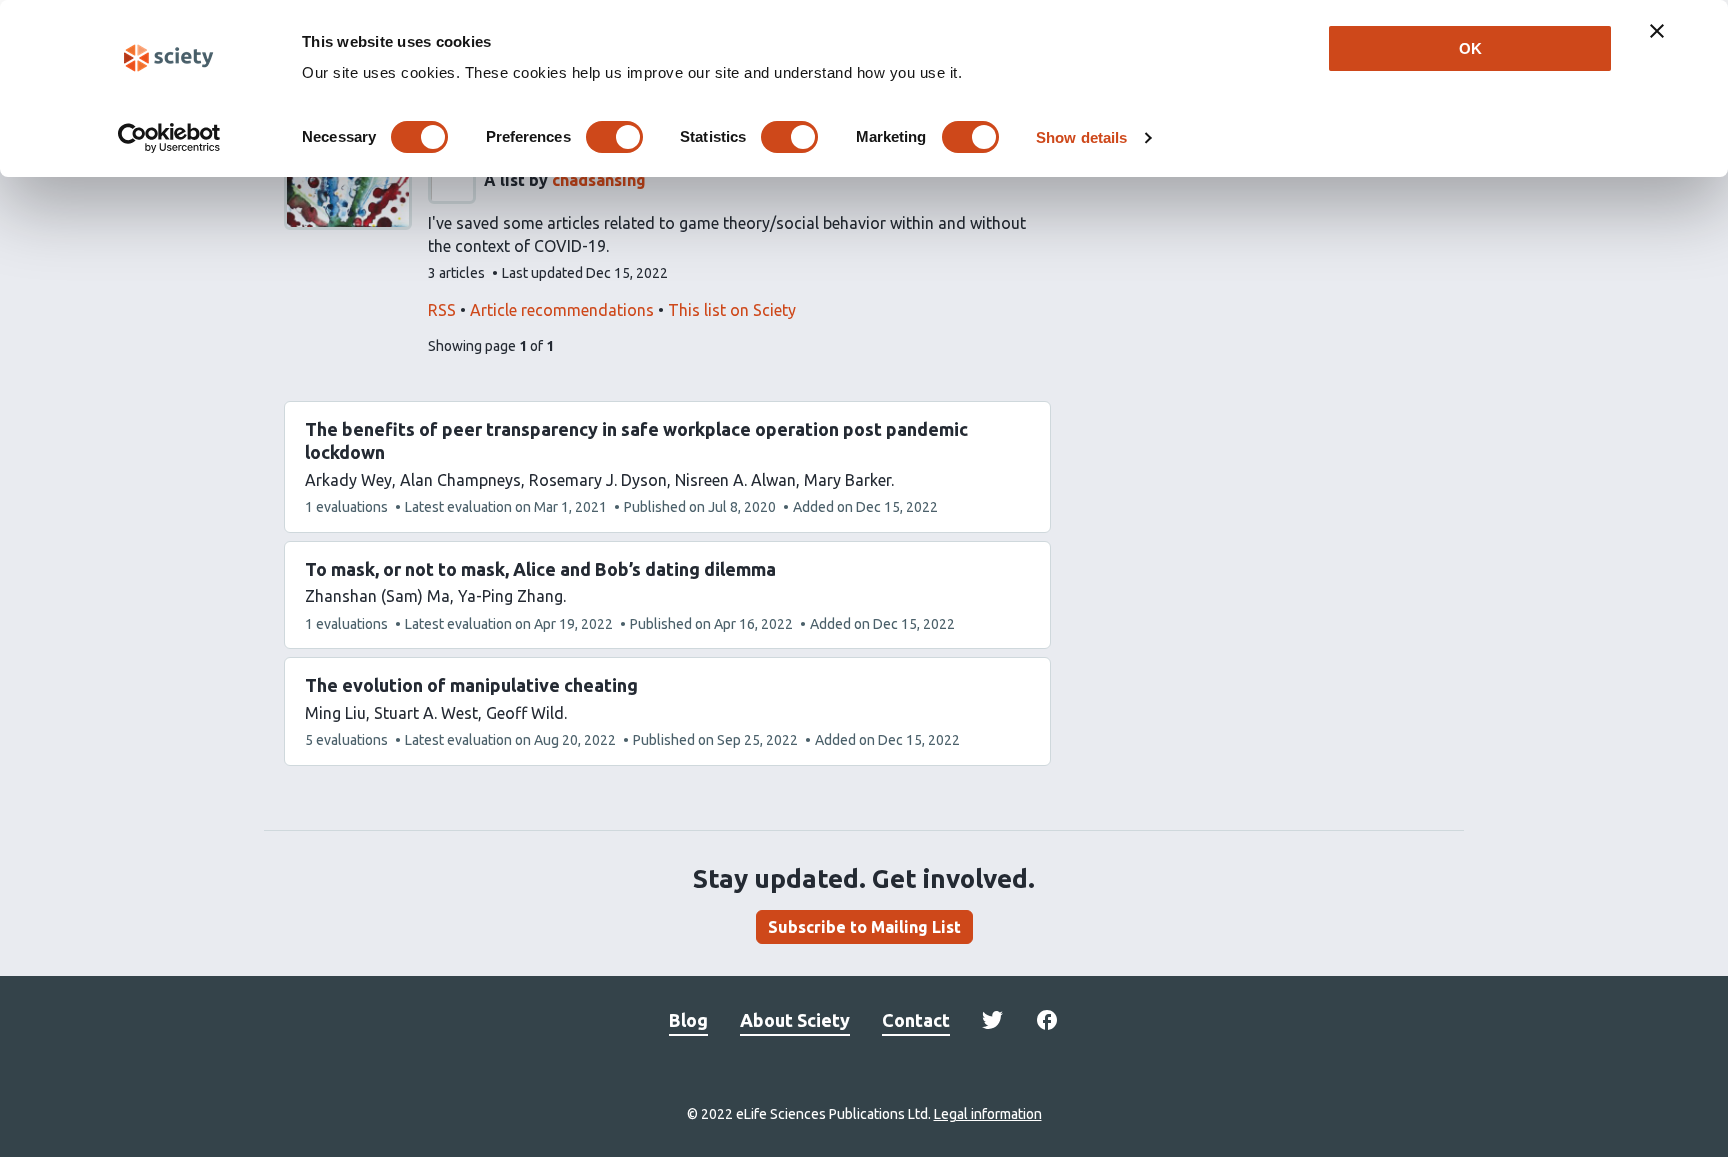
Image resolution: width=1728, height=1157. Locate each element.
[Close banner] (1657, 31)
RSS (442, 310)
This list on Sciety (732, 310)
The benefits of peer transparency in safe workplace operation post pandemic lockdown (636, 440)
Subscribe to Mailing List (864, 927)
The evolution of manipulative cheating (471, 685)
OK (1470, 48)
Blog (688, 1020)
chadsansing (599, 180)
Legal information (988, 1114)
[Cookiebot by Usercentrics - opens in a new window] (169, 138)
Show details (1081, 137)
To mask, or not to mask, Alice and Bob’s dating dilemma (540, 569)
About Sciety (795, 1020)
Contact (916, 1020)
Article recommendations (562, 310)
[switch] (614, 137)
